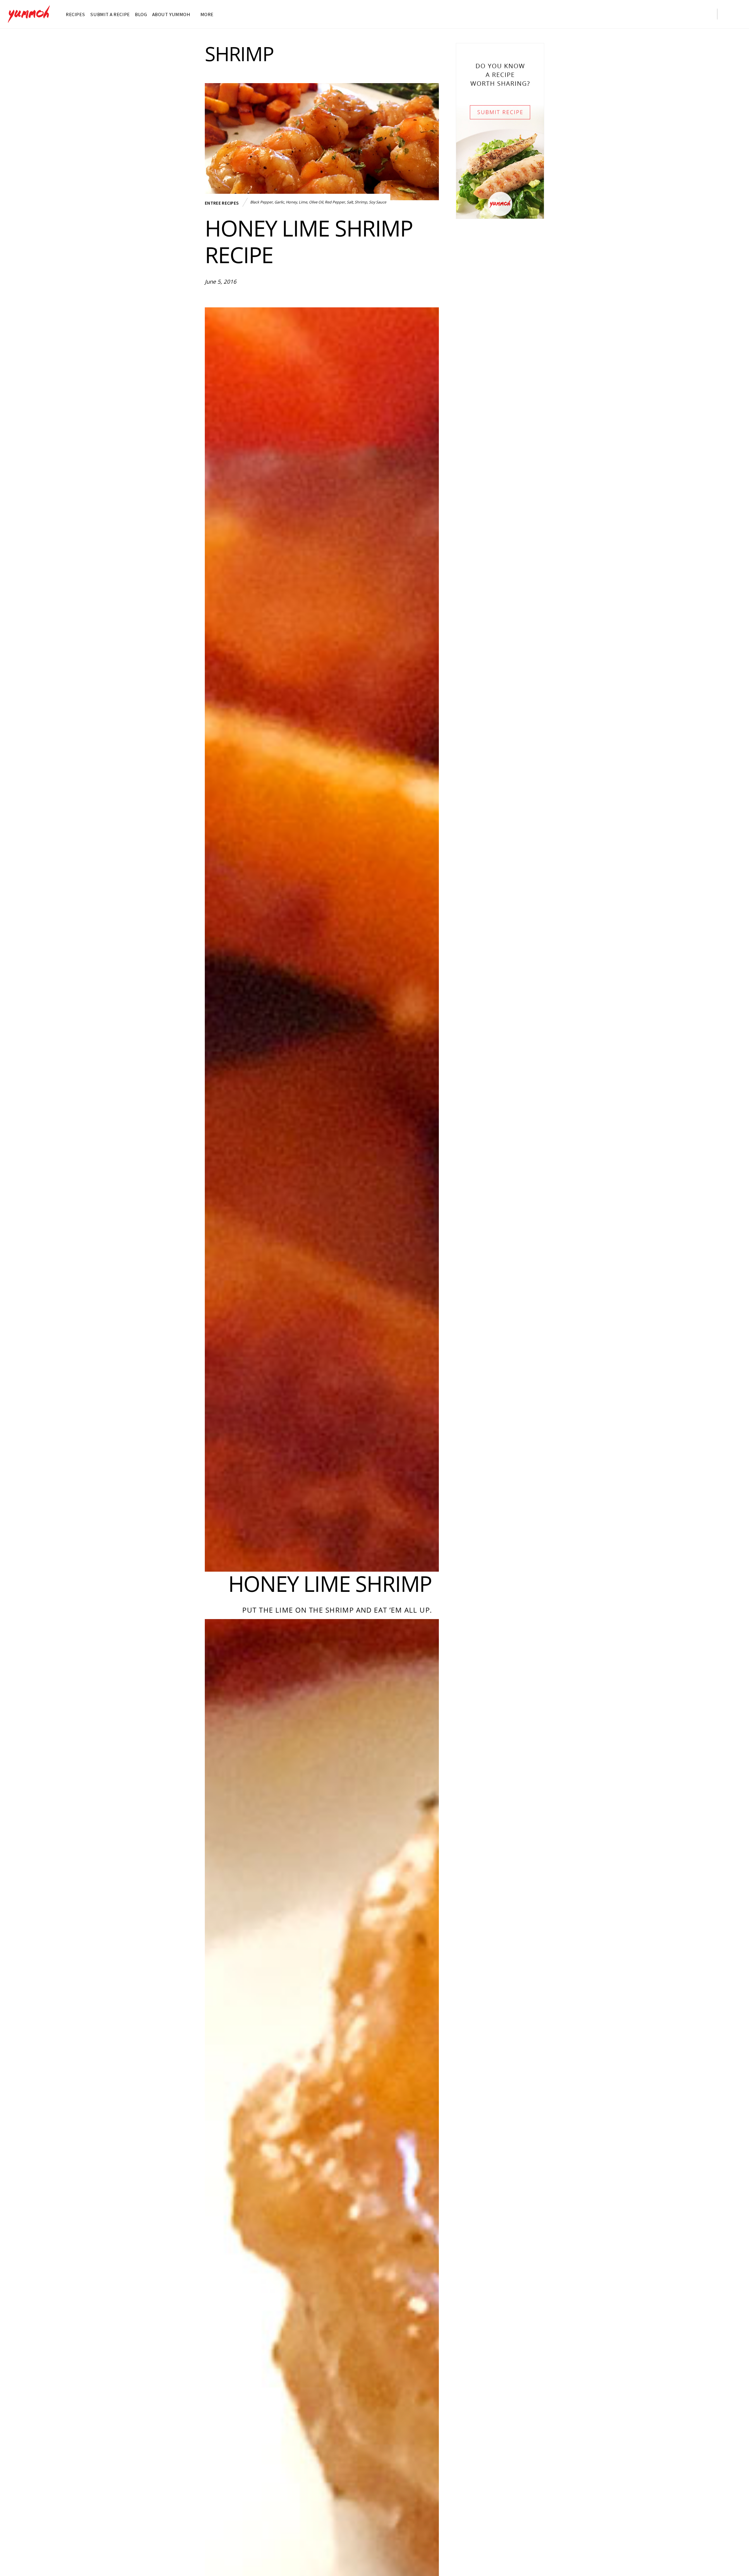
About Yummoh (171, 14)
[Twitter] (657, 13)
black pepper (261, 202)
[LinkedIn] (250, 297)
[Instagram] (681, 13)
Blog (141, 14)
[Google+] (239, 297)
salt (350, 202)
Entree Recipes (222, 203)
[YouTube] (693, 13)
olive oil (316, 202)
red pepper (335, 202)
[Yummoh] (29, 20)
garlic (279, 202)
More (206, 14)
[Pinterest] (705, 13)
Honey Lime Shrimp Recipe (309, 241)
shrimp (361, 202)
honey (291, 202)
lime (303, 202)
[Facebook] (669, 13)
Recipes (75, 14)
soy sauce (378, 202)
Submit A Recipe (110, 14)
